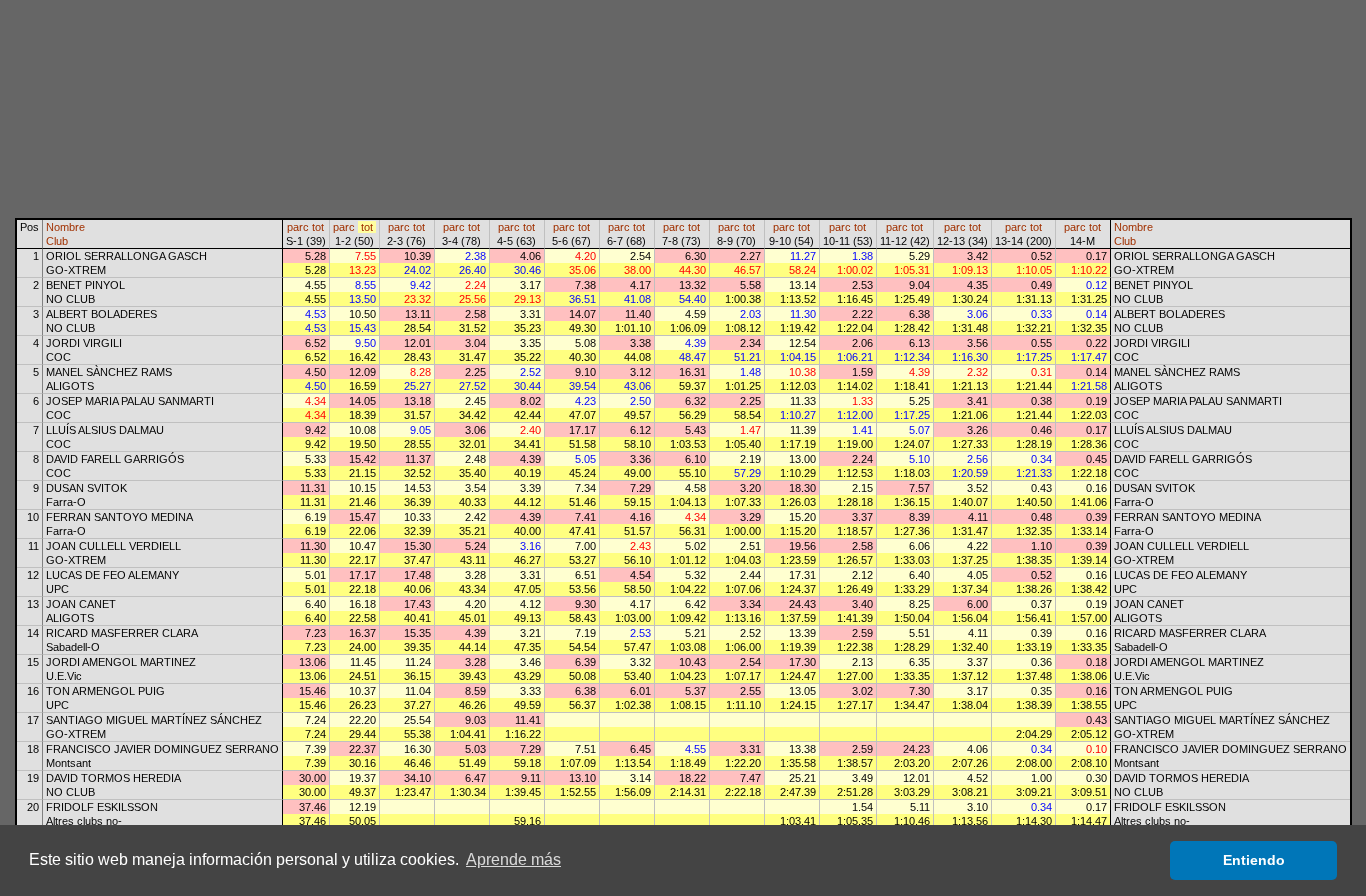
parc (298, 227)
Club (57, 241)
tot (318, 227)
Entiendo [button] (1254, 860)
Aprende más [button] (513, 859)
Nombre (65, 227)
